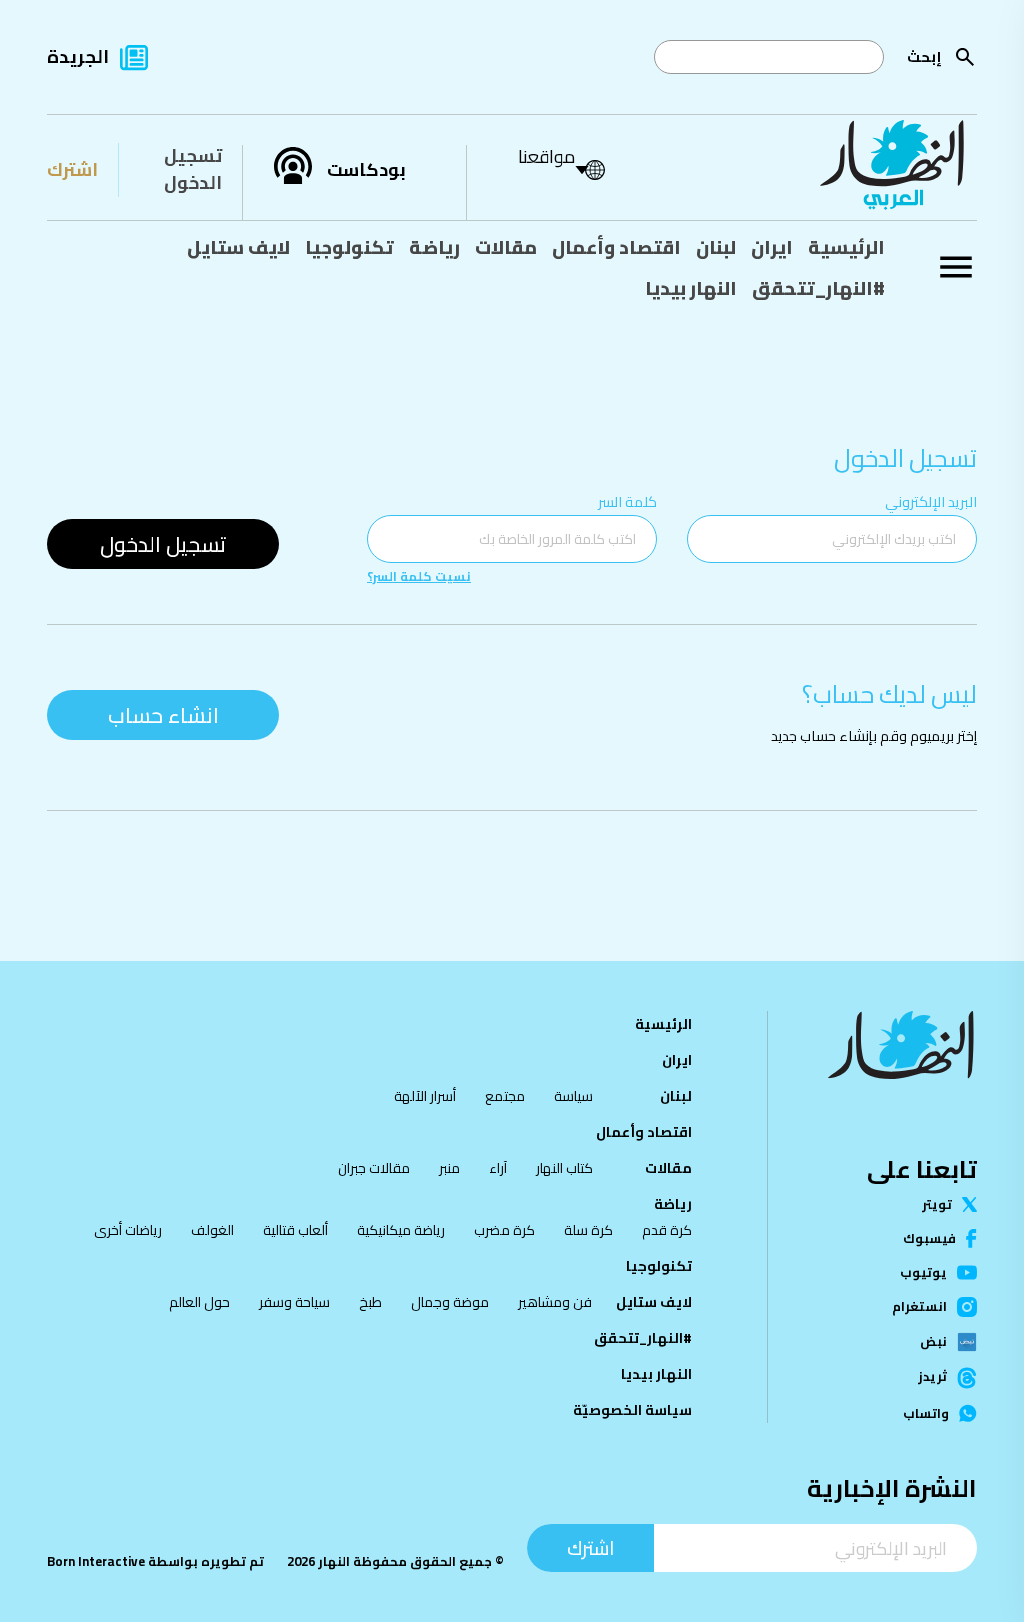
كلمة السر (627, 501)
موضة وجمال (450, 1302)
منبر (449, 1168)
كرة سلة (588, 1230)
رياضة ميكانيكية (401, 1230)
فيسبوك (929, 1238)
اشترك (72, 169)
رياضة (434, 247)
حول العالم (199, 1302)
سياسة (573, 1096)
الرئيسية (846, 247)
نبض (933, 1342)
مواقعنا (546, 156)
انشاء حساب (163, 715)
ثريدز (932, 1377)
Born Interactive (96, 1561)
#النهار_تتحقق (818, 288)
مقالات (506, 247)
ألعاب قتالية (295, 1230)
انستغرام (919, 1307)
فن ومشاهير (555, 1302)
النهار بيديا (691, 288)
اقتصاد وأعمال (616, 247)
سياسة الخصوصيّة (632, 1410)
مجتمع (505, 1096)
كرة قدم (667, 1230)
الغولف (212, 1230)
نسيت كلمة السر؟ (419, 576)
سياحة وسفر (294, 1302)
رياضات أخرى (128, 1230)
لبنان (716, 247)
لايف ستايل (238, 247)
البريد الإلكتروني (931, 501)
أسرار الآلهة (425, 1096)
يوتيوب (923, 1272)
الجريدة (78, 56)
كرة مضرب (504, 1230)
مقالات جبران (374, 1168)
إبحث (924, 56)
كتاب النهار (564, 1168)
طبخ (370, 1302)
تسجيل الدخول (193, 169)
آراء (498, 1168)
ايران (772, 247)
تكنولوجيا (349, 247)
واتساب (926, 1413)
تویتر (937, 1204)
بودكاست (366, 170)
